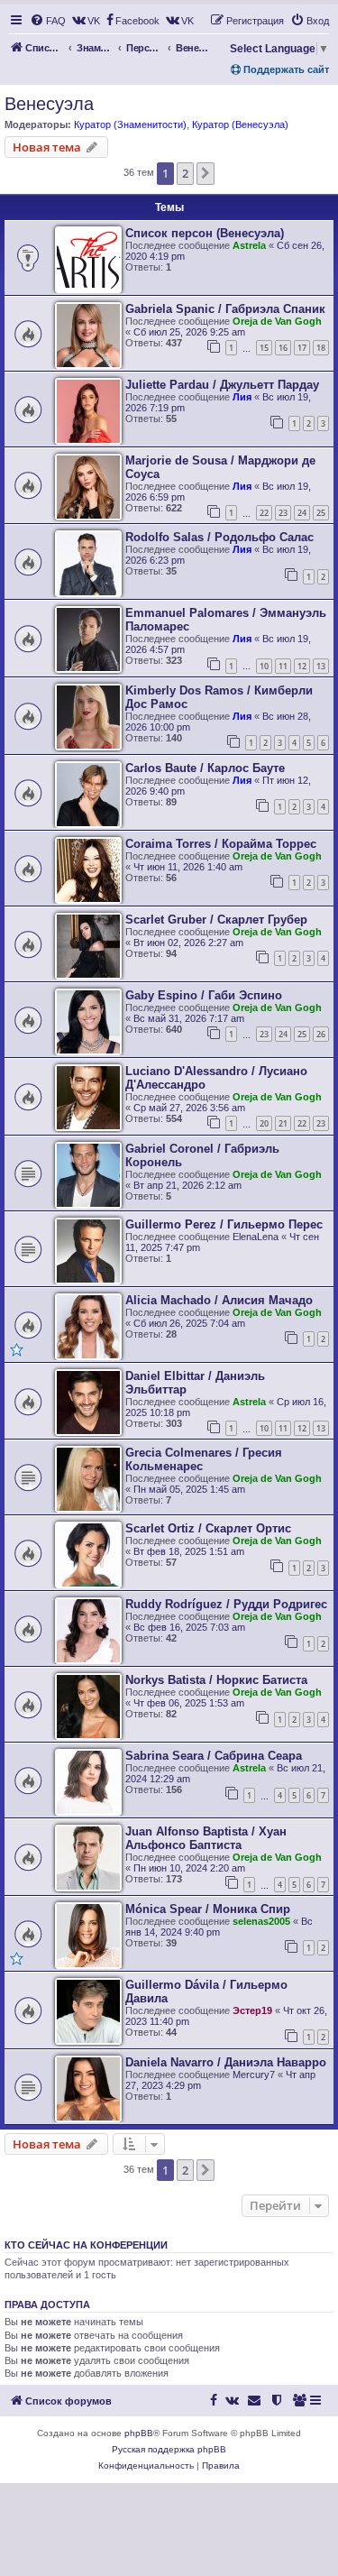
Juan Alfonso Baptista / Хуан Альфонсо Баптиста (206, 1838)
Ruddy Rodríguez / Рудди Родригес (226, 1604)
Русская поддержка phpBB (169, 2449)
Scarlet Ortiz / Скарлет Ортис (208, 1528)
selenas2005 (261, 1921)
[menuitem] (48, 21)
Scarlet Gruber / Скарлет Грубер (216, 920)
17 (302, 348)
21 (283, 1123)
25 (321, 513)
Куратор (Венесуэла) (240, 124)
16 (283, 348)
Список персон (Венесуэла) (205, 233)
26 (321, 1034)
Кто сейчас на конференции (86, 2245)
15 (264, 348)
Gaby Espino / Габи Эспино (204, 995)
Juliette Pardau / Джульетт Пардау (222, 385)
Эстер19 (252, 2010)
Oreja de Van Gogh (277, 321)
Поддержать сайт (285, 69)
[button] (206, 173)
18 (321, 348)
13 (321, 666)
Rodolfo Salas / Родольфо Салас (219, 537)
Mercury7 (254, 2075)
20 (264, 1123)
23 (283, 513)
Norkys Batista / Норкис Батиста (216, 1680)
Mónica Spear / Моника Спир (208, 1909)
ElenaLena (256, 1237)
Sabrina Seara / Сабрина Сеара (214, 1756)
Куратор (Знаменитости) (130, 124)
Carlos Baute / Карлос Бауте (205, 768)
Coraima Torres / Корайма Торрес (221, 844)
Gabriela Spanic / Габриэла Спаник (225, 309)
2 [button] (185, 173)
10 (264, 666)
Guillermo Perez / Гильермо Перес (224, 1224)
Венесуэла (49, 104)
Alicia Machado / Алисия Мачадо (219, 1300)
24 (302, 513)
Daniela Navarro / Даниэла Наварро (226, 2062)
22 (264, 513)
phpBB (139, 2433)
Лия (242, 397)
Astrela (249, 245)
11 (283, 666)
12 (302, 666)
